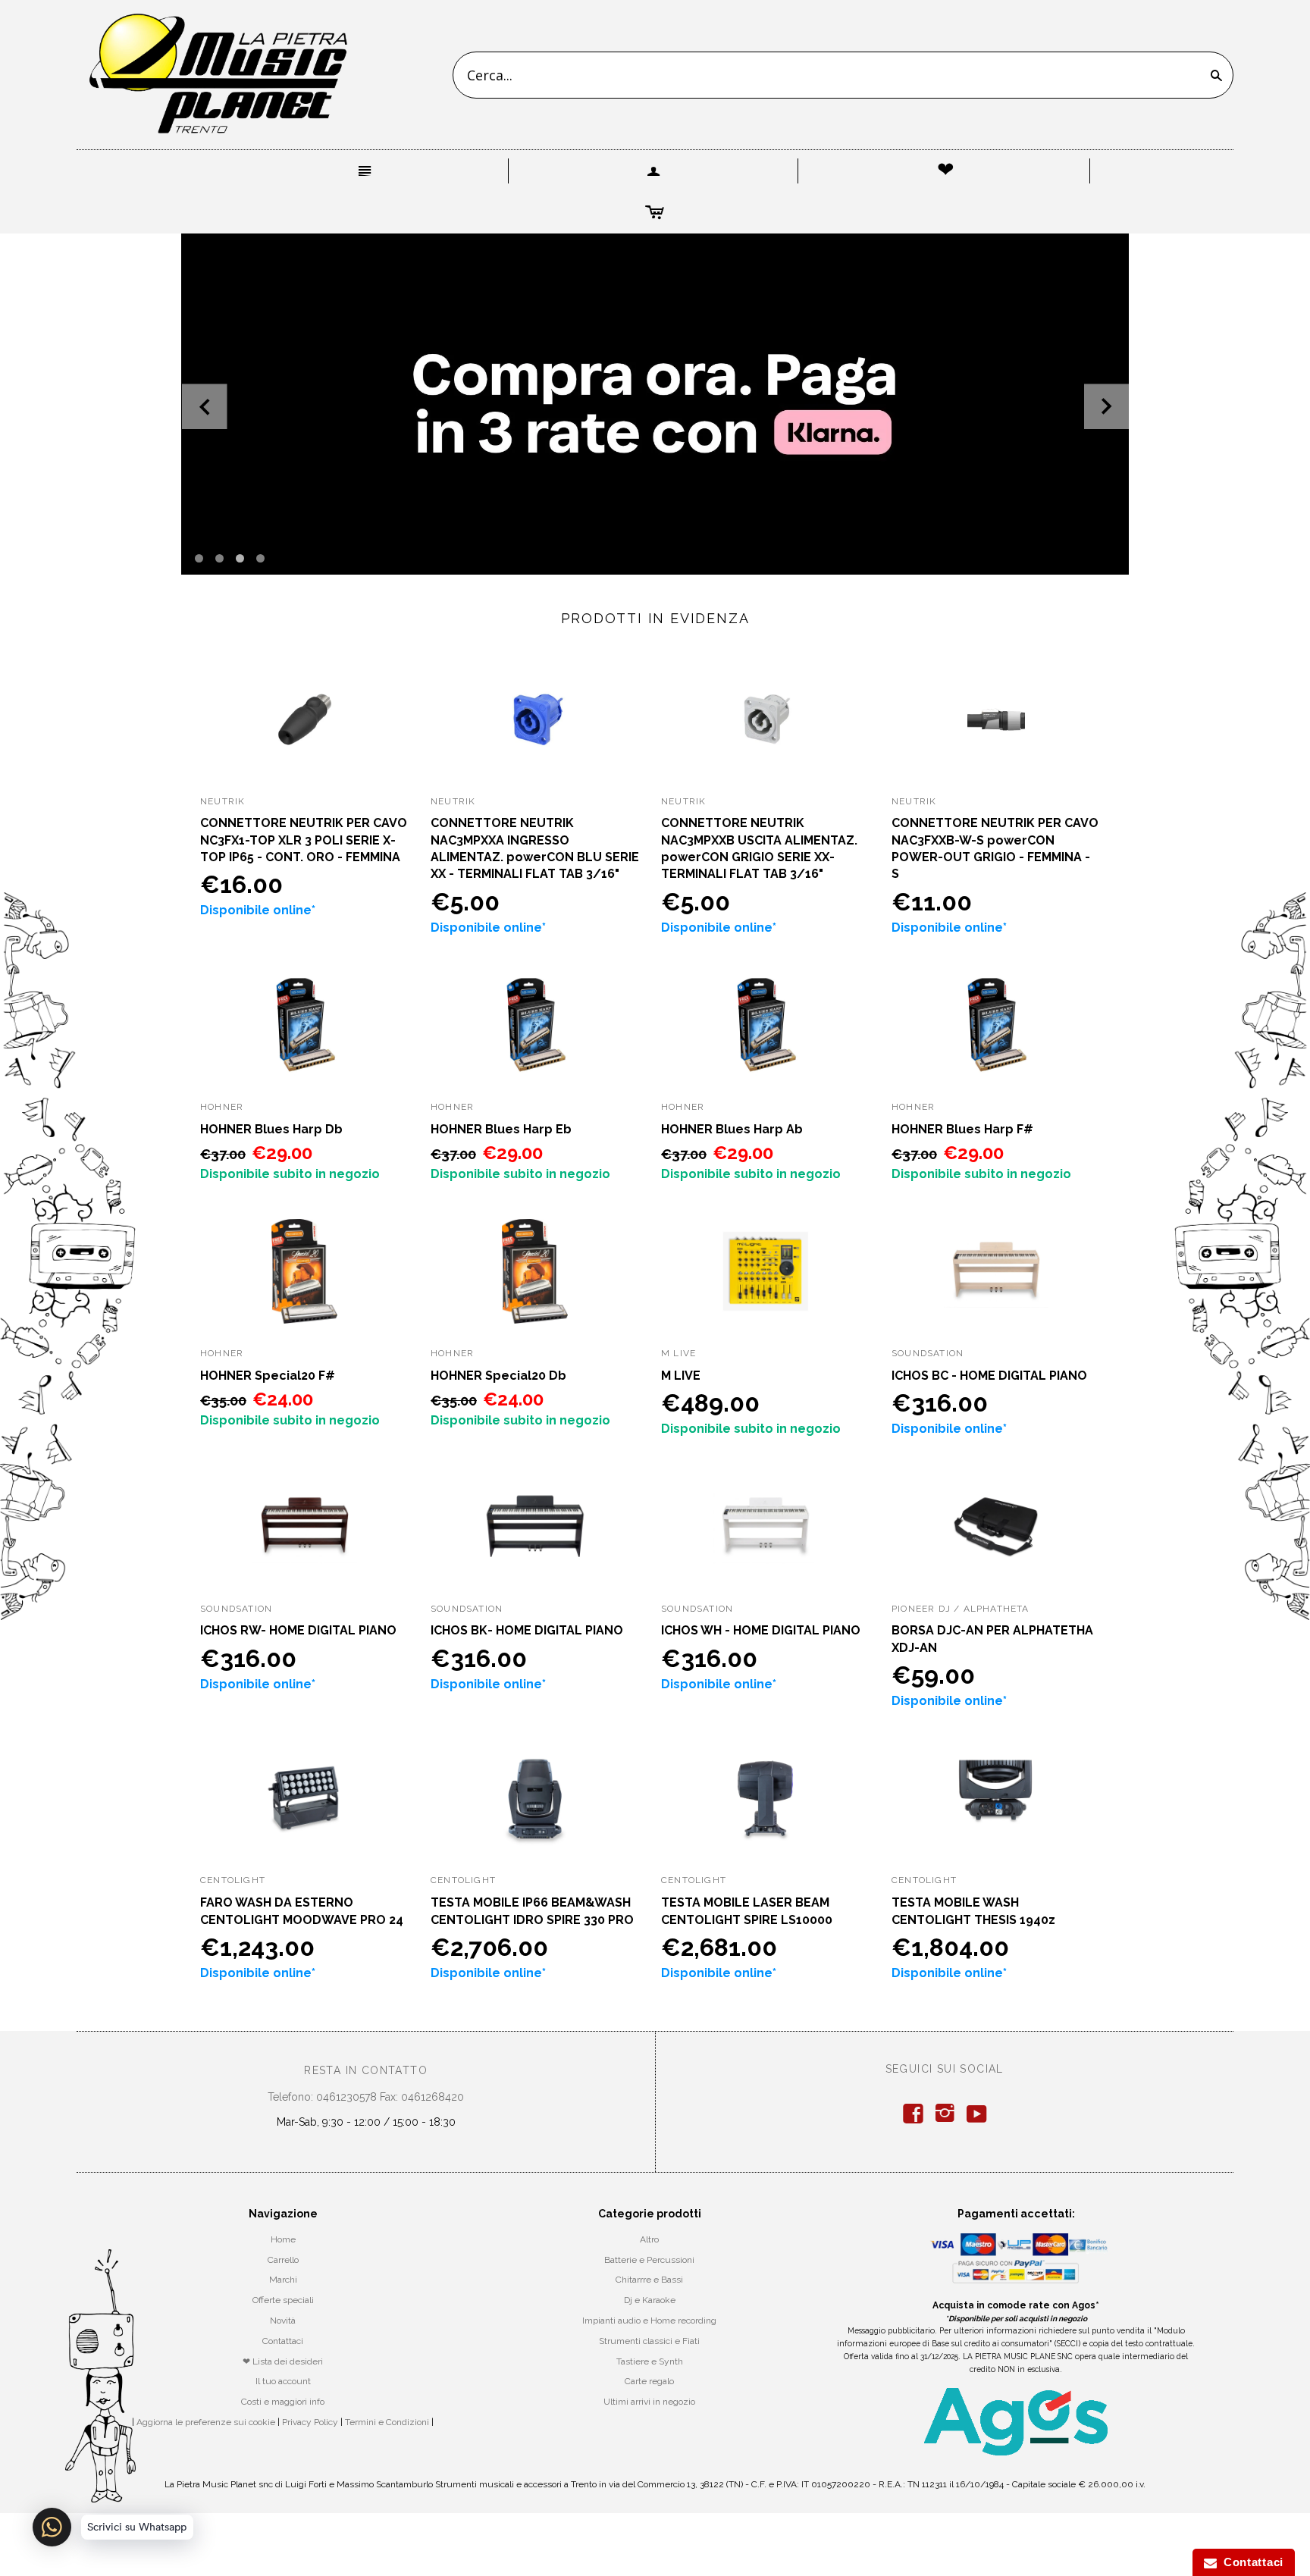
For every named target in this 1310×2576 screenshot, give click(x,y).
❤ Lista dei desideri (283, 2361)
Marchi (283, 2280)
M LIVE (681, 1376)
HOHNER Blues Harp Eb (501, 1129)
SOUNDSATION (928, 1353)
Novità (283, 2321)
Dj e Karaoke (650, 2300)
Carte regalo (649, 2381)
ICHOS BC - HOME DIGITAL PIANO (989, 1376)
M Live (679, 1353)
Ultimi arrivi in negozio (649, 2402)
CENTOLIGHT (233, 1880)
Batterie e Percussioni (649, 2260)
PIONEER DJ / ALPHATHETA (961, 1609)
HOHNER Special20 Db (498, 1376)
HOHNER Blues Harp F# (962, 1129)
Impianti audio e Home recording (649, 2321)
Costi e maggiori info (283, 2402)
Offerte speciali (283, 2300)
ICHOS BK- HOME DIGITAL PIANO (527, 1630)
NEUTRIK (223, 801)
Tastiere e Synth (650, 2361)
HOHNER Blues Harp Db (271, 1129)
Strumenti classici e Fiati (649, 2341)
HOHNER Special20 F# (268, 1376)
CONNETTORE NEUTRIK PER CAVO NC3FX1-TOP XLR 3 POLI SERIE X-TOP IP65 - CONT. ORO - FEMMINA (304, 840)
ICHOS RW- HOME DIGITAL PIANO (298, 1630)
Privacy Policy (310, 2422)
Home (283, 2239)
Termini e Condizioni (387, 2422)
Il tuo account (283, 2381)
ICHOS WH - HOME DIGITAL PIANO (761, 1630)
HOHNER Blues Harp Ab (732, 1129)
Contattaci (283, 2341)
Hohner (222, 1107)
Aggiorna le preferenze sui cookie (206, 2422)
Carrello (283, 2260)
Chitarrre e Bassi (649, 2280)
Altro (649, 2239)
